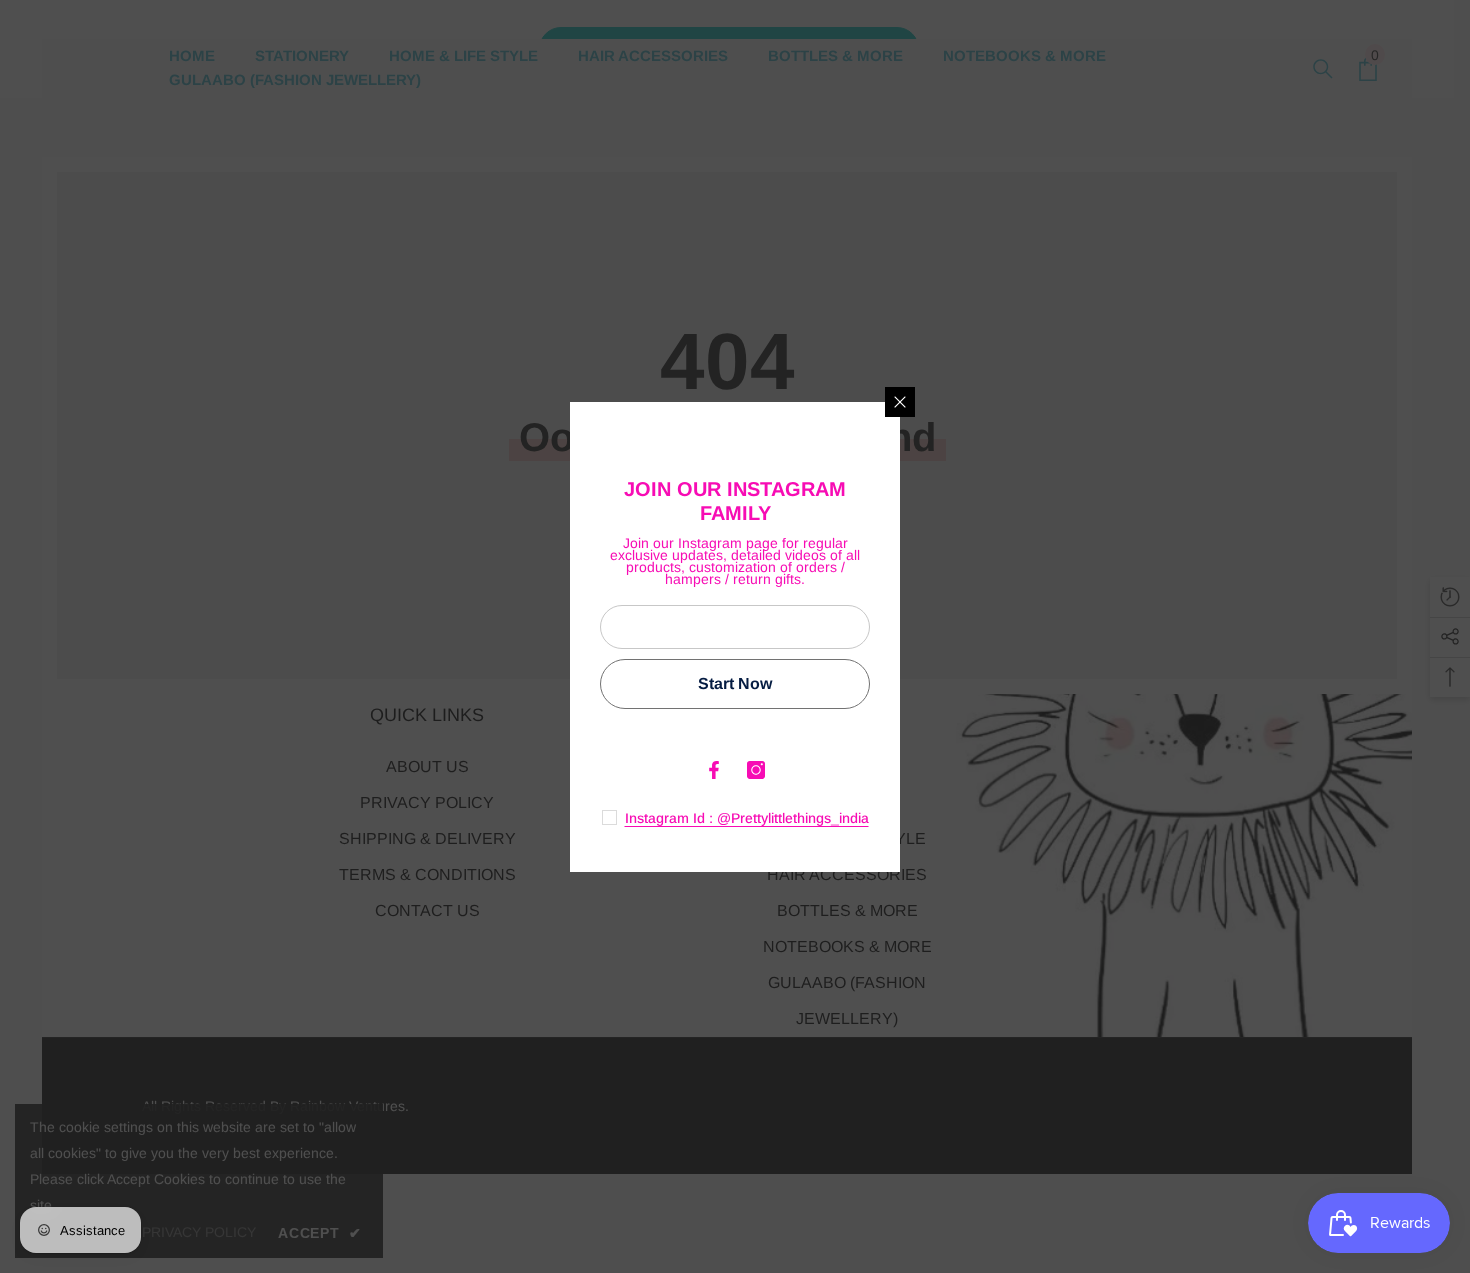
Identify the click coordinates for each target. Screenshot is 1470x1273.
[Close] (900, 402)
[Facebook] (714, 770)
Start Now (735, 683)
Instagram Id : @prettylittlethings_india (747, 818)
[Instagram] (756, 770)
